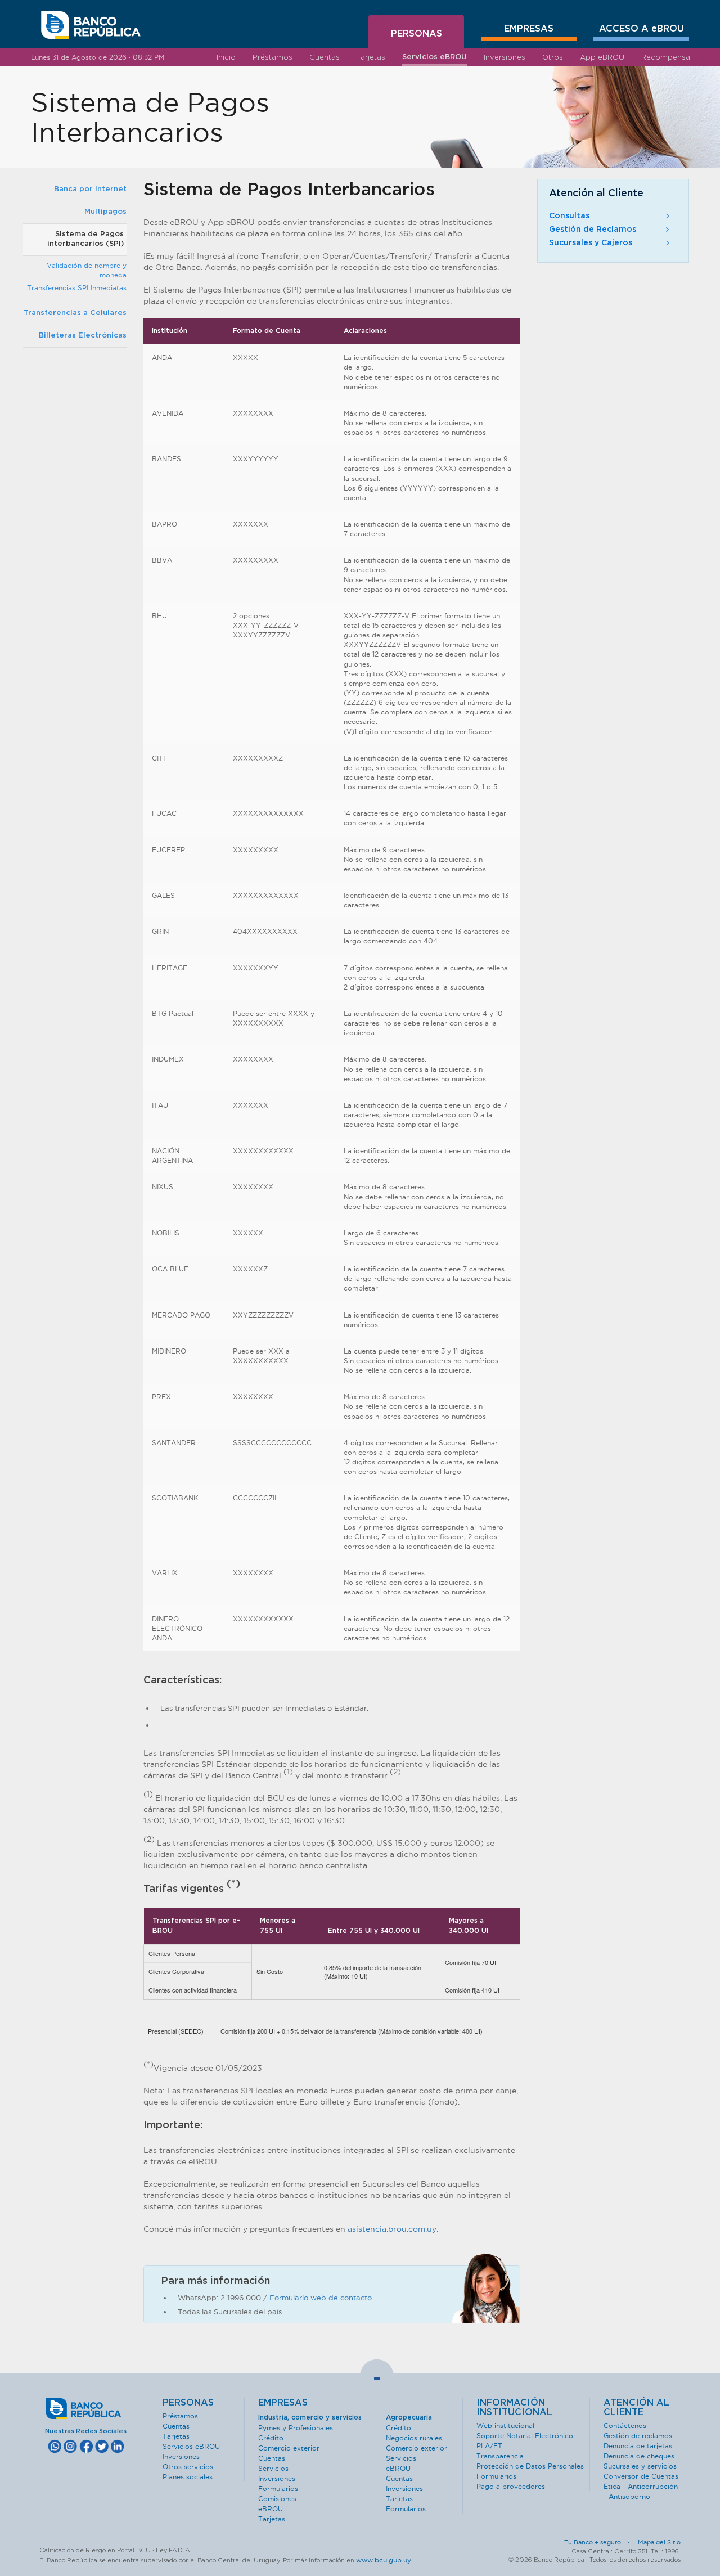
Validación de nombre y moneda (87, 270)
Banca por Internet (90, 189)
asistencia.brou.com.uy (392, 2229)
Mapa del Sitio (659, 2542)
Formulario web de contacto (321, 2298)
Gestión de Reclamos (593, 230)
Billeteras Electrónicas (83, 336)
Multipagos (105, 212)
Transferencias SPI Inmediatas (77, 288)
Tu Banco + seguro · (600, 2542)
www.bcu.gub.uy (384, 2560)
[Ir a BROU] (91, 25)
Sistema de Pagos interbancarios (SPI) (85, 239)
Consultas (569, 216)
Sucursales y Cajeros (591, 243)
